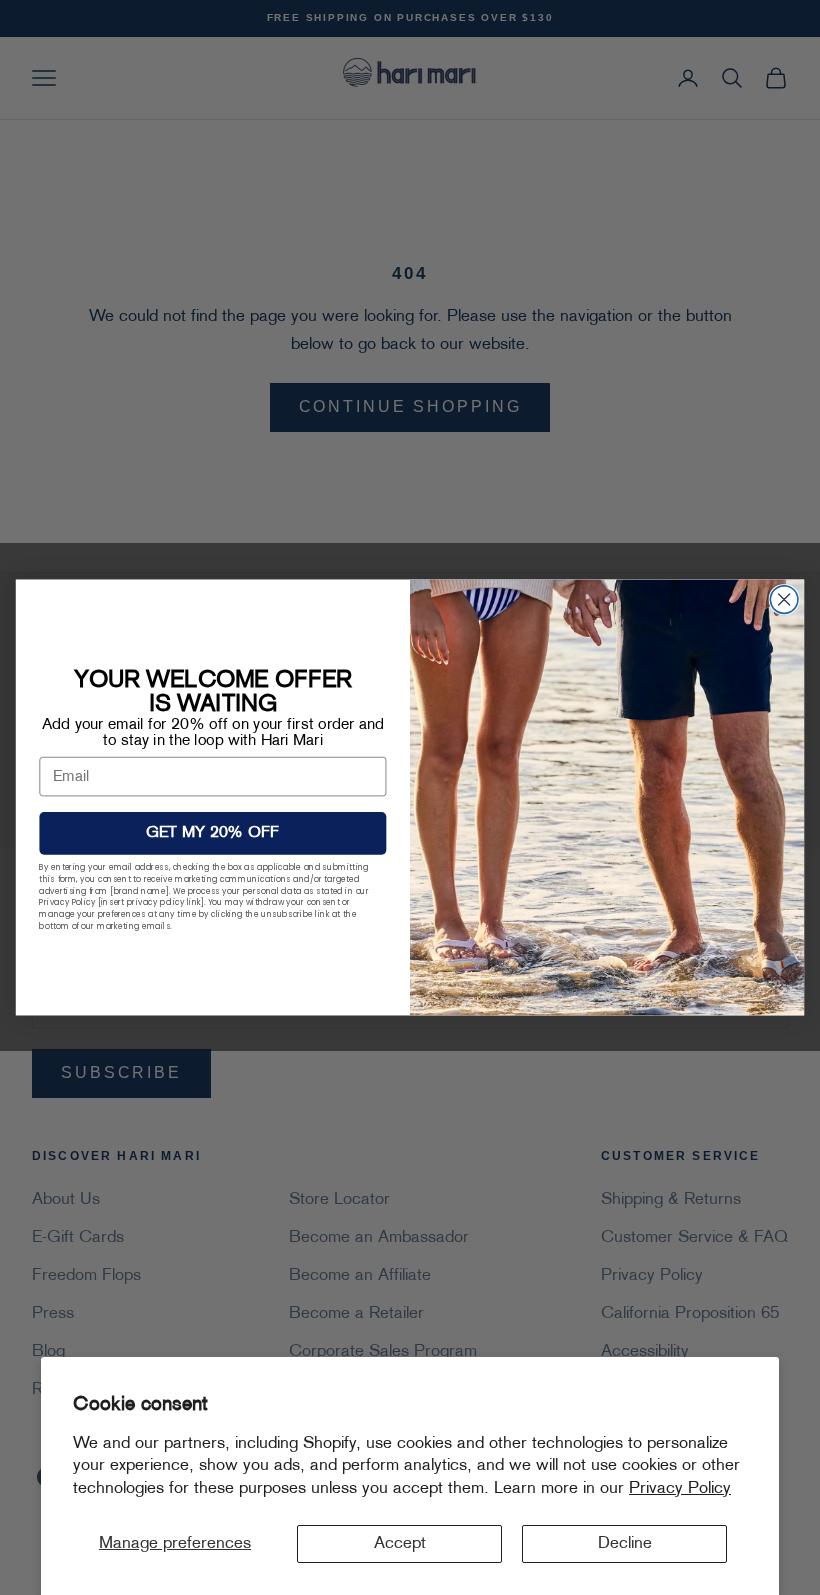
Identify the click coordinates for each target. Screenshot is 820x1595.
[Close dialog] (784, 600)
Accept (400, 1544)
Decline (625, 1544)
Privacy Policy (680, 1489)
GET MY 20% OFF (212, 834)
